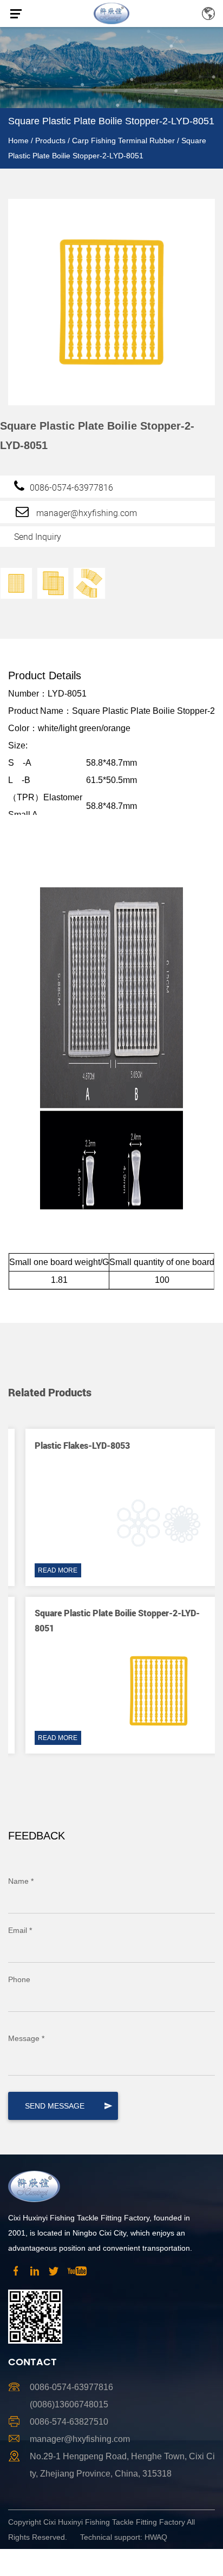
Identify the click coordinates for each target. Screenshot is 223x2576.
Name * (21, 1881)
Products (50, 140)
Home (18, 140)
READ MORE (46, 1570)
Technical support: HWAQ (124, 2537)
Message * (26, 2038)
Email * (20, 1930)
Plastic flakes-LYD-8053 (70, 1445)
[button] (198, 1362)
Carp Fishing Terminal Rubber (123, 140)
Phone (19, 1979)
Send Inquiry (38, 537)
